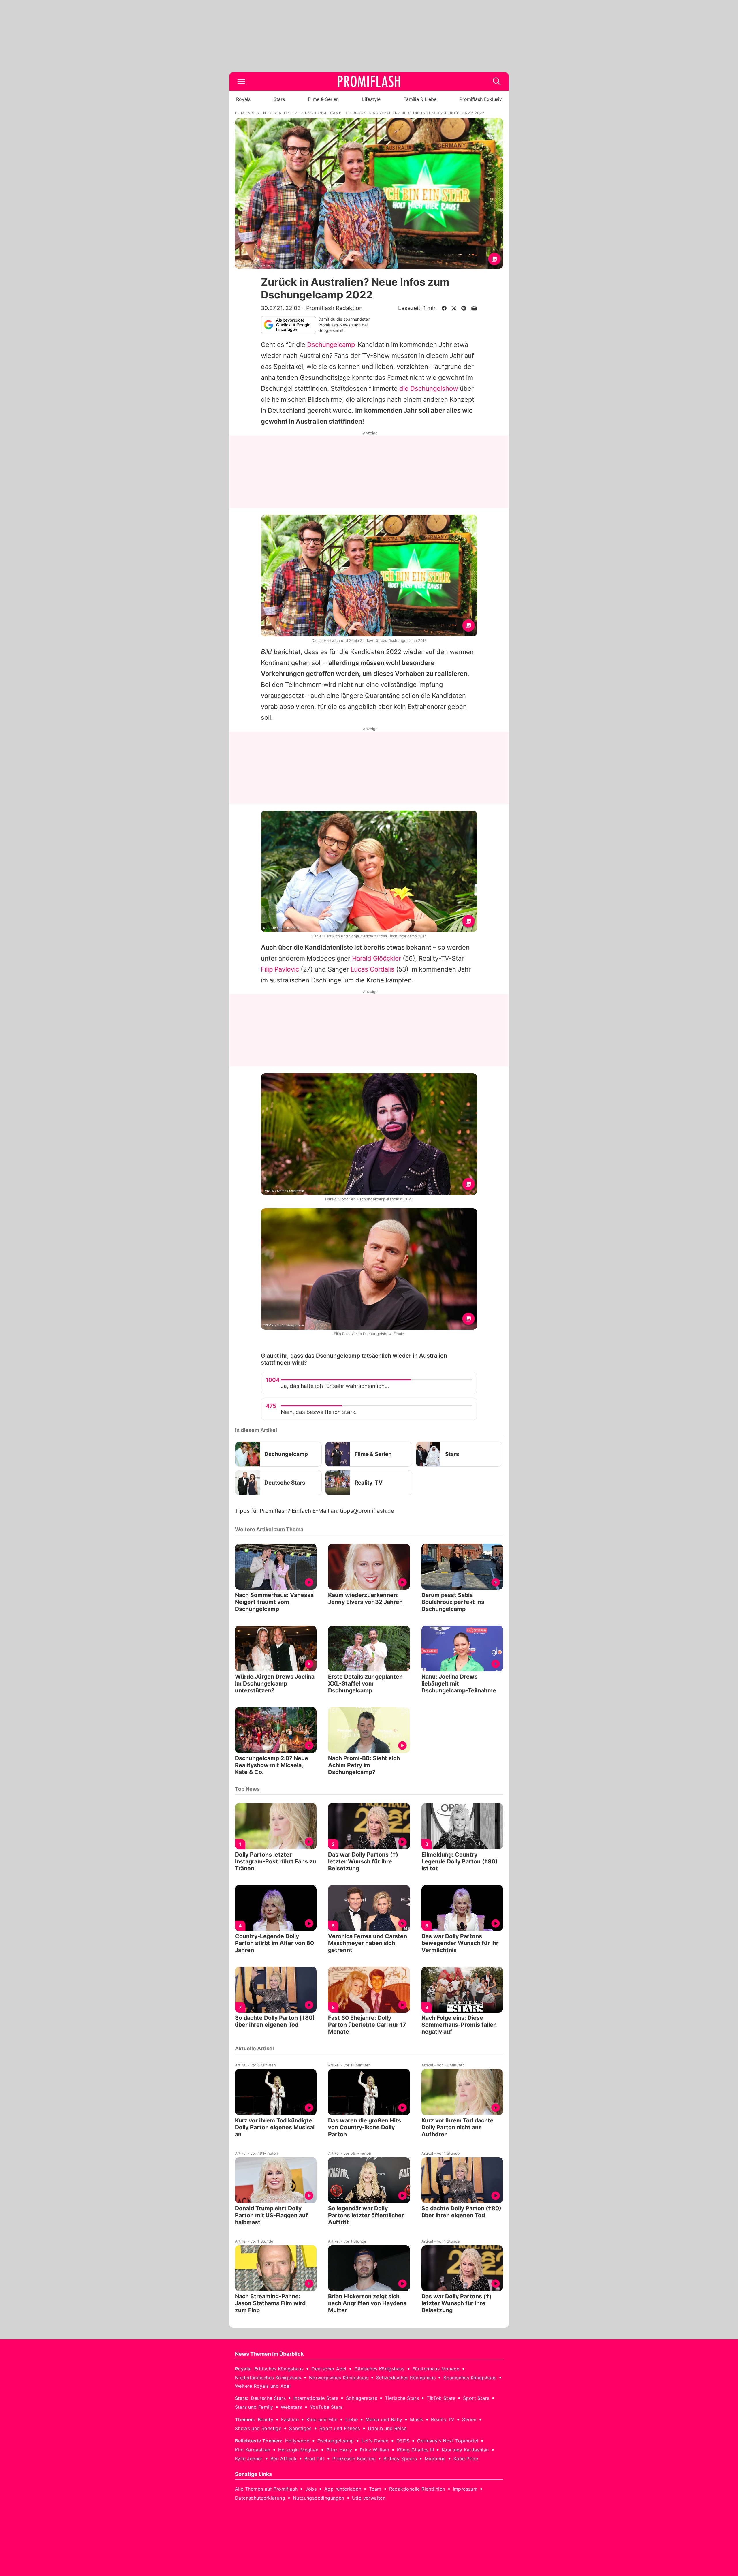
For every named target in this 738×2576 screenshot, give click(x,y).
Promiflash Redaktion (334, 308)
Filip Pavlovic (280, 969)
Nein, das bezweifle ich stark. (319, 1412)
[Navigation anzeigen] (241, 81)
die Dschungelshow (429, 388)
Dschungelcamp (331, 345)
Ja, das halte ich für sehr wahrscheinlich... (335, 1386)
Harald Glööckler (376, 958)
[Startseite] (369, 81)
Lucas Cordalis (372, 969)
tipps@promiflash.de (367, 1511)
